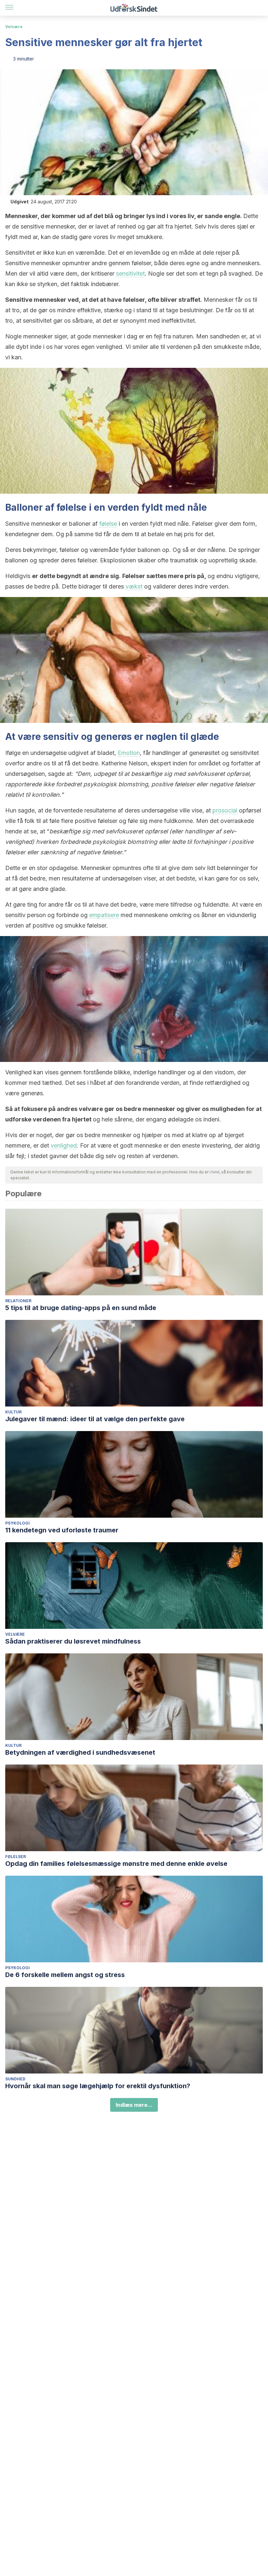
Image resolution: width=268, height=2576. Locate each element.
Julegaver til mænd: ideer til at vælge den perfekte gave (95, 1419)
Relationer (18, 1301)
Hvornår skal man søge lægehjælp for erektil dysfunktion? (98, 2086)
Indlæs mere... (134, 2105)
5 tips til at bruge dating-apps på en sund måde (81, 1308)
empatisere (104, 915)
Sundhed (15, 2079)
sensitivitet (130, 273)
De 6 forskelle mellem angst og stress (65, 1975)
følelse (108, 524)
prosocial (225, 810)
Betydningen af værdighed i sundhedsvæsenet (80, 1752)
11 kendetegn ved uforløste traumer (62, 1530)
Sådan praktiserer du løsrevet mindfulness (73, 1641)
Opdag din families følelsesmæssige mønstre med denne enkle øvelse (116, 1864)
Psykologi (17, 1523)
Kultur (13, 1412)
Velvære (14, 27)
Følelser (16, 1857)
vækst (134, 586)
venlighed (64, 1145)
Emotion (129, 753)
